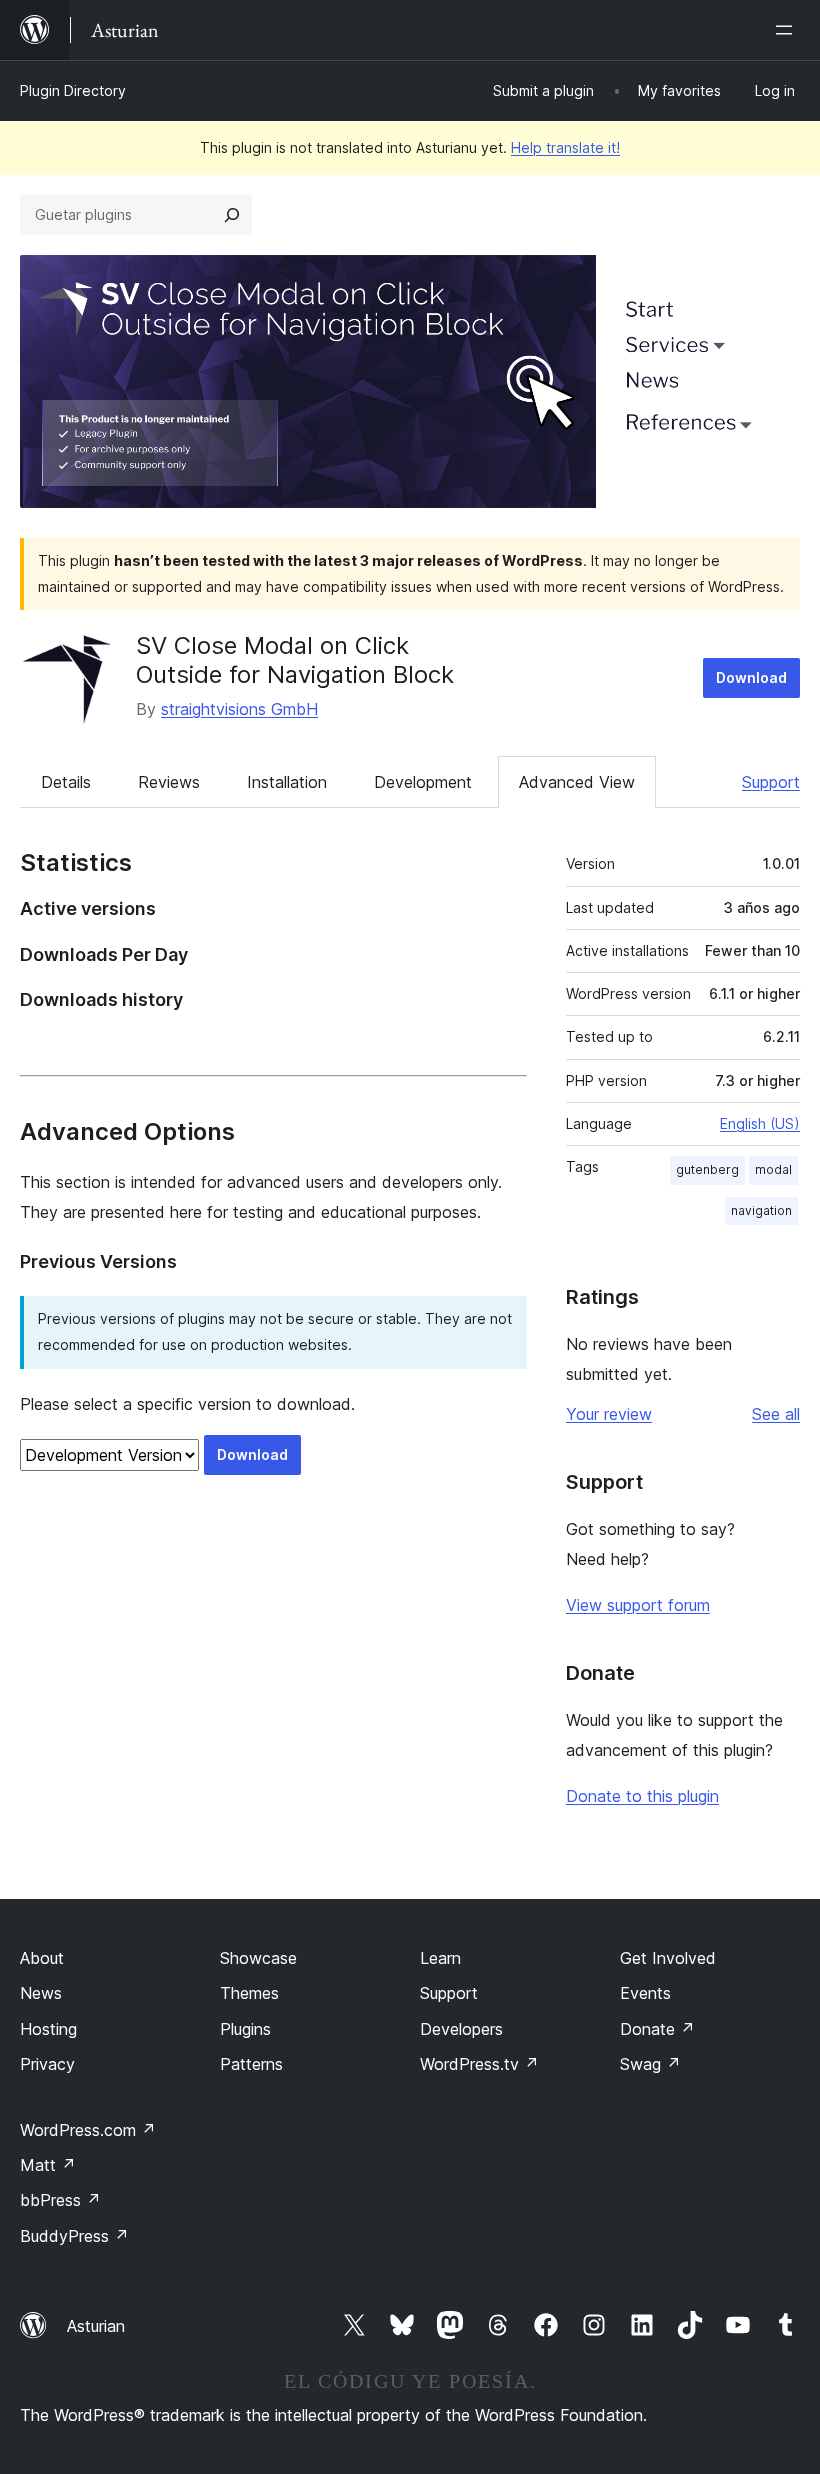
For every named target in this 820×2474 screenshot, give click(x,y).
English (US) (760, 1123)
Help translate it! (565, 147)
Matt (48, 2165)
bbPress (60, 2200)
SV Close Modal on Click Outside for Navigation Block (295, 660)
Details (66, 782)
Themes (249, 1993)
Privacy (47, 2064)
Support (771, 782)
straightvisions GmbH (239, 709)
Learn (440, 1958)
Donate (657, 2029)
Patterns (251, 2064)
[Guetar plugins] (232, 215)
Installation (287, 782)
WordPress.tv (479, 2064)
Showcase (258, 1958)
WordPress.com (88, 2130)
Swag (650, 2064)
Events (645, 1993)
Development (423, 782)
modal (773, 1169)
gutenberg (707, 1169)
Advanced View (577, 782)
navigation (761, 1210)
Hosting (48, 2029)
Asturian (96, 2326)
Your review (609, 1414)
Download (751, 677)
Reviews (169, 782)
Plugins (245, 2029)
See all (776, 1414)
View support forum (638, 1605)
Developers (461, 2029)
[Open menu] (788, 30)
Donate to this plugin (642, 1796)
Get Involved (668, 1958)
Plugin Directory (73, 90)
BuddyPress (74, 2236)
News (41, 1993)
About (42, 1958)
